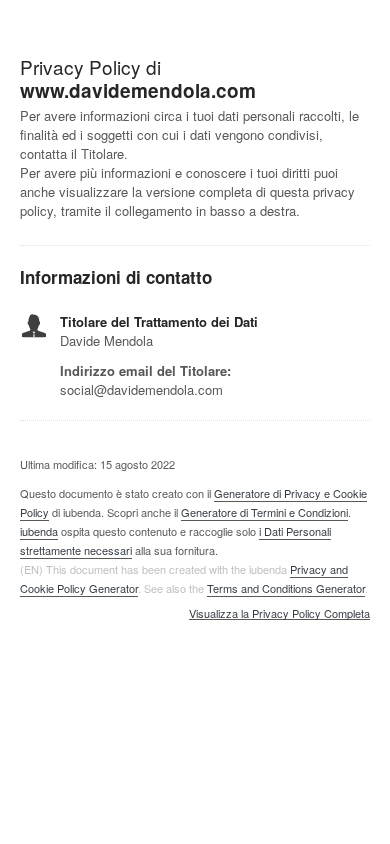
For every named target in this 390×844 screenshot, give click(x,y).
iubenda (39, 531)
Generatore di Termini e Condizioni (264, 512)
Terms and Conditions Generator (286, 588)
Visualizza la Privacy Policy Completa (279, 614)
